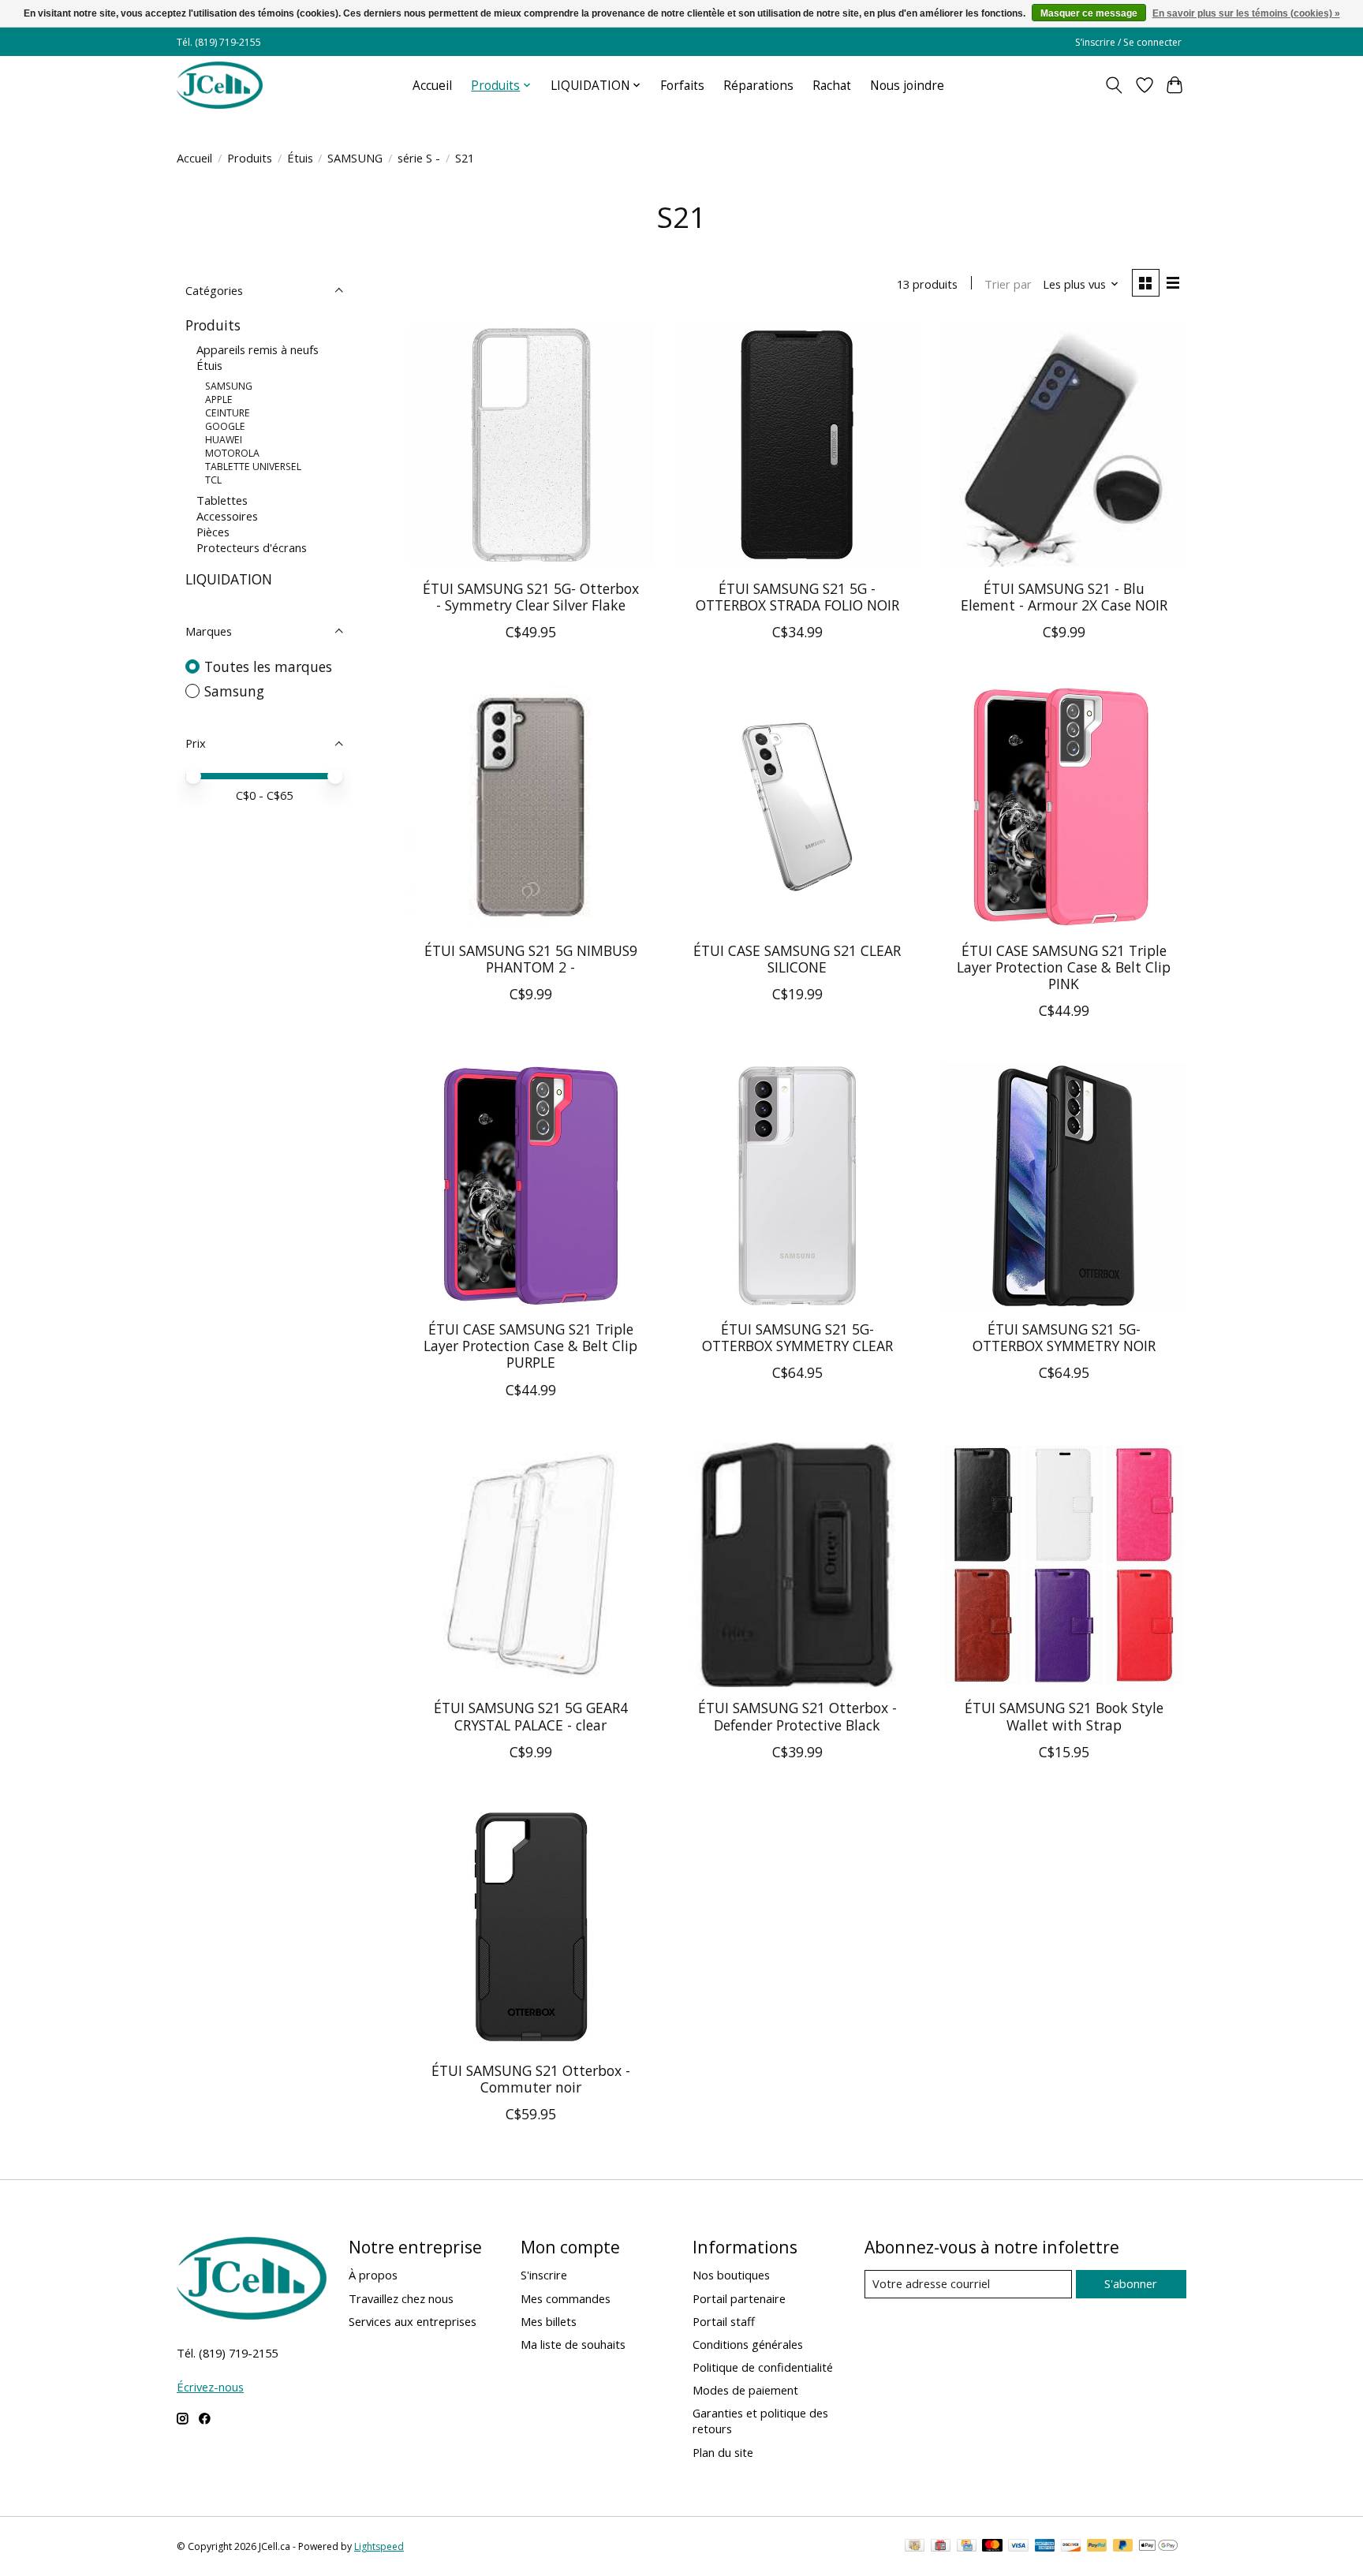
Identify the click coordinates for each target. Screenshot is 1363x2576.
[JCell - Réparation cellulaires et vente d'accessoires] (220, 85)
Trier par (1008, 284)
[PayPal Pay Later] (1123, 2547)
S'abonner (1131, 2283)
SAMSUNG (355, 158)
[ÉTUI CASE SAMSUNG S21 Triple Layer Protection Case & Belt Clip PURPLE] (531, 1185)
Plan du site (723, 2452)
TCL (213, 480)
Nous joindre (907, 86)
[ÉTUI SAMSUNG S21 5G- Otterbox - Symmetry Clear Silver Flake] (531, 445)
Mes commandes (566, 2298)
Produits (250, 158)
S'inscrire (544, 2275)
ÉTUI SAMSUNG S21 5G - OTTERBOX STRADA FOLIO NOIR (797, 597)
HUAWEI (224, 440)
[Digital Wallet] (1158, 2547)
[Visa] (1018, 2547)
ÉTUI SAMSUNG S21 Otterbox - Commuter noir (531, 2079)
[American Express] (1045, 2547)
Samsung (234, 691)
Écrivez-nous (210, 2387)
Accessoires (227, 516)
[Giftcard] (941, 2547)
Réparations (758, 86)
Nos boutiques (731, 2275)
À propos (373, 2275)
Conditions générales (748, 2344)
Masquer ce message (1089, 13)
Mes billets (549, 2321)
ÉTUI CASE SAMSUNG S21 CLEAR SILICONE (797, 959)
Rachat (832, 86)
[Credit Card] (967, 2547)
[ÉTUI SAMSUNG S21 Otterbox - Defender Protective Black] (797, 1565)
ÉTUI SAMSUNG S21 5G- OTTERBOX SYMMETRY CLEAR (797, 1337)
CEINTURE (228, 413)
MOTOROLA (232, 453)
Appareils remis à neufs (258, 349)
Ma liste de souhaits (573, 2344)
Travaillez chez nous (401, 2298)
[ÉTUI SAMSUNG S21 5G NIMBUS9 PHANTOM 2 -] (531, 807)
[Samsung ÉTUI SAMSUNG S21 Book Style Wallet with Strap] (1063, 1565)
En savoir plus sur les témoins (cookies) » (1246, 13)
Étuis (300, 158)
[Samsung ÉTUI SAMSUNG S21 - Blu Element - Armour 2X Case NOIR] (1063, 445)
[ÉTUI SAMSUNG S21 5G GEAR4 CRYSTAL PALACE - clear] (531, 1565)
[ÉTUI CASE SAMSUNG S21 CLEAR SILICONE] (797, 807)
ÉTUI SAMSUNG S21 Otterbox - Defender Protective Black (797, 1716)
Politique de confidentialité (763, 2367)
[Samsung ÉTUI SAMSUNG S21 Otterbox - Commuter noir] (531, 1927)
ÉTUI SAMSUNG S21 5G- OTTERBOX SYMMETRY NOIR (1064, 1337)
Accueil (432, 86)
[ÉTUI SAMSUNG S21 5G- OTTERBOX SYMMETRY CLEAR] (797, 1185)
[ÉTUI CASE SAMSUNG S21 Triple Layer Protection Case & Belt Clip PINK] (1063, 807)
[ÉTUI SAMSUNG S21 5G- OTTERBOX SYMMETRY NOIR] (1063, 1185)
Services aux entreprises (413, 2321)
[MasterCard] (992, 2547)
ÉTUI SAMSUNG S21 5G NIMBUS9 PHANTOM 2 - (531, 959)
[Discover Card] (1071, 2547)
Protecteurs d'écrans (252, 547)
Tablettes (222, 500)
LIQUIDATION (229, 579)
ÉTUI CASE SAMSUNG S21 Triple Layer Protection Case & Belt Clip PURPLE (530, 1346)
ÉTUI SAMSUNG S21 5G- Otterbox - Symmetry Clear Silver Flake (531, 597)
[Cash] (915, 2547)
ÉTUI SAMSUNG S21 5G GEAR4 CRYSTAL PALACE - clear (531, 1716)
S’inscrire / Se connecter (1128, 42)
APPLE (219, 399)
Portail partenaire (739, 2298)
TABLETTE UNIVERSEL (253, 467)
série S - (419, 158)
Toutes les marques (268, 666)
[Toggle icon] (1114, 85)
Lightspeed (379, 2546)
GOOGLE (225, 426)
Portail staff (724, 2321)
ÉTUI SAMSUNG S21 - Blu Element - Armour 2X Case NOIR (1064, 597)
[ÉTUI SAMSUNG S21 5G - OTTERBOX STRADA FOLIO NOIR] (797, 445)
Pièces (213, 532)
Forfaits (682, 86)
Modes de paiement (745, 2390)
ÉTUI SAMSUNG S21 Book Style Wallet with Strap (1064, 1716)
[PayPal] (1097, 2547)
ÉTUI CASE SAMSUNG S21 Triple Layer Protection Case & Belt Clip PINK (1064, 967)
